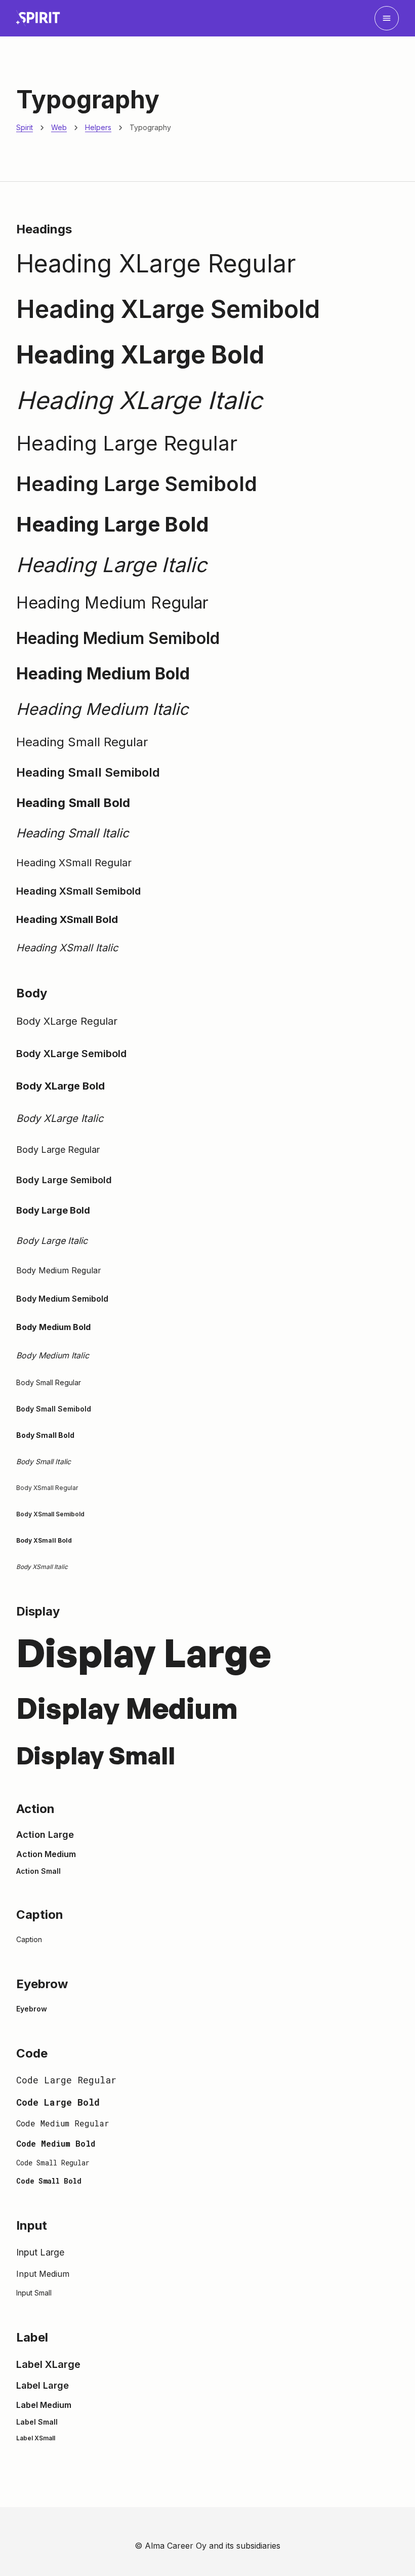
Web (59, 127)
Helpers (98, 127)
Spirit (25, 127)
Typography (150, 127)
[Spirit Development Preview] (38, 18)
